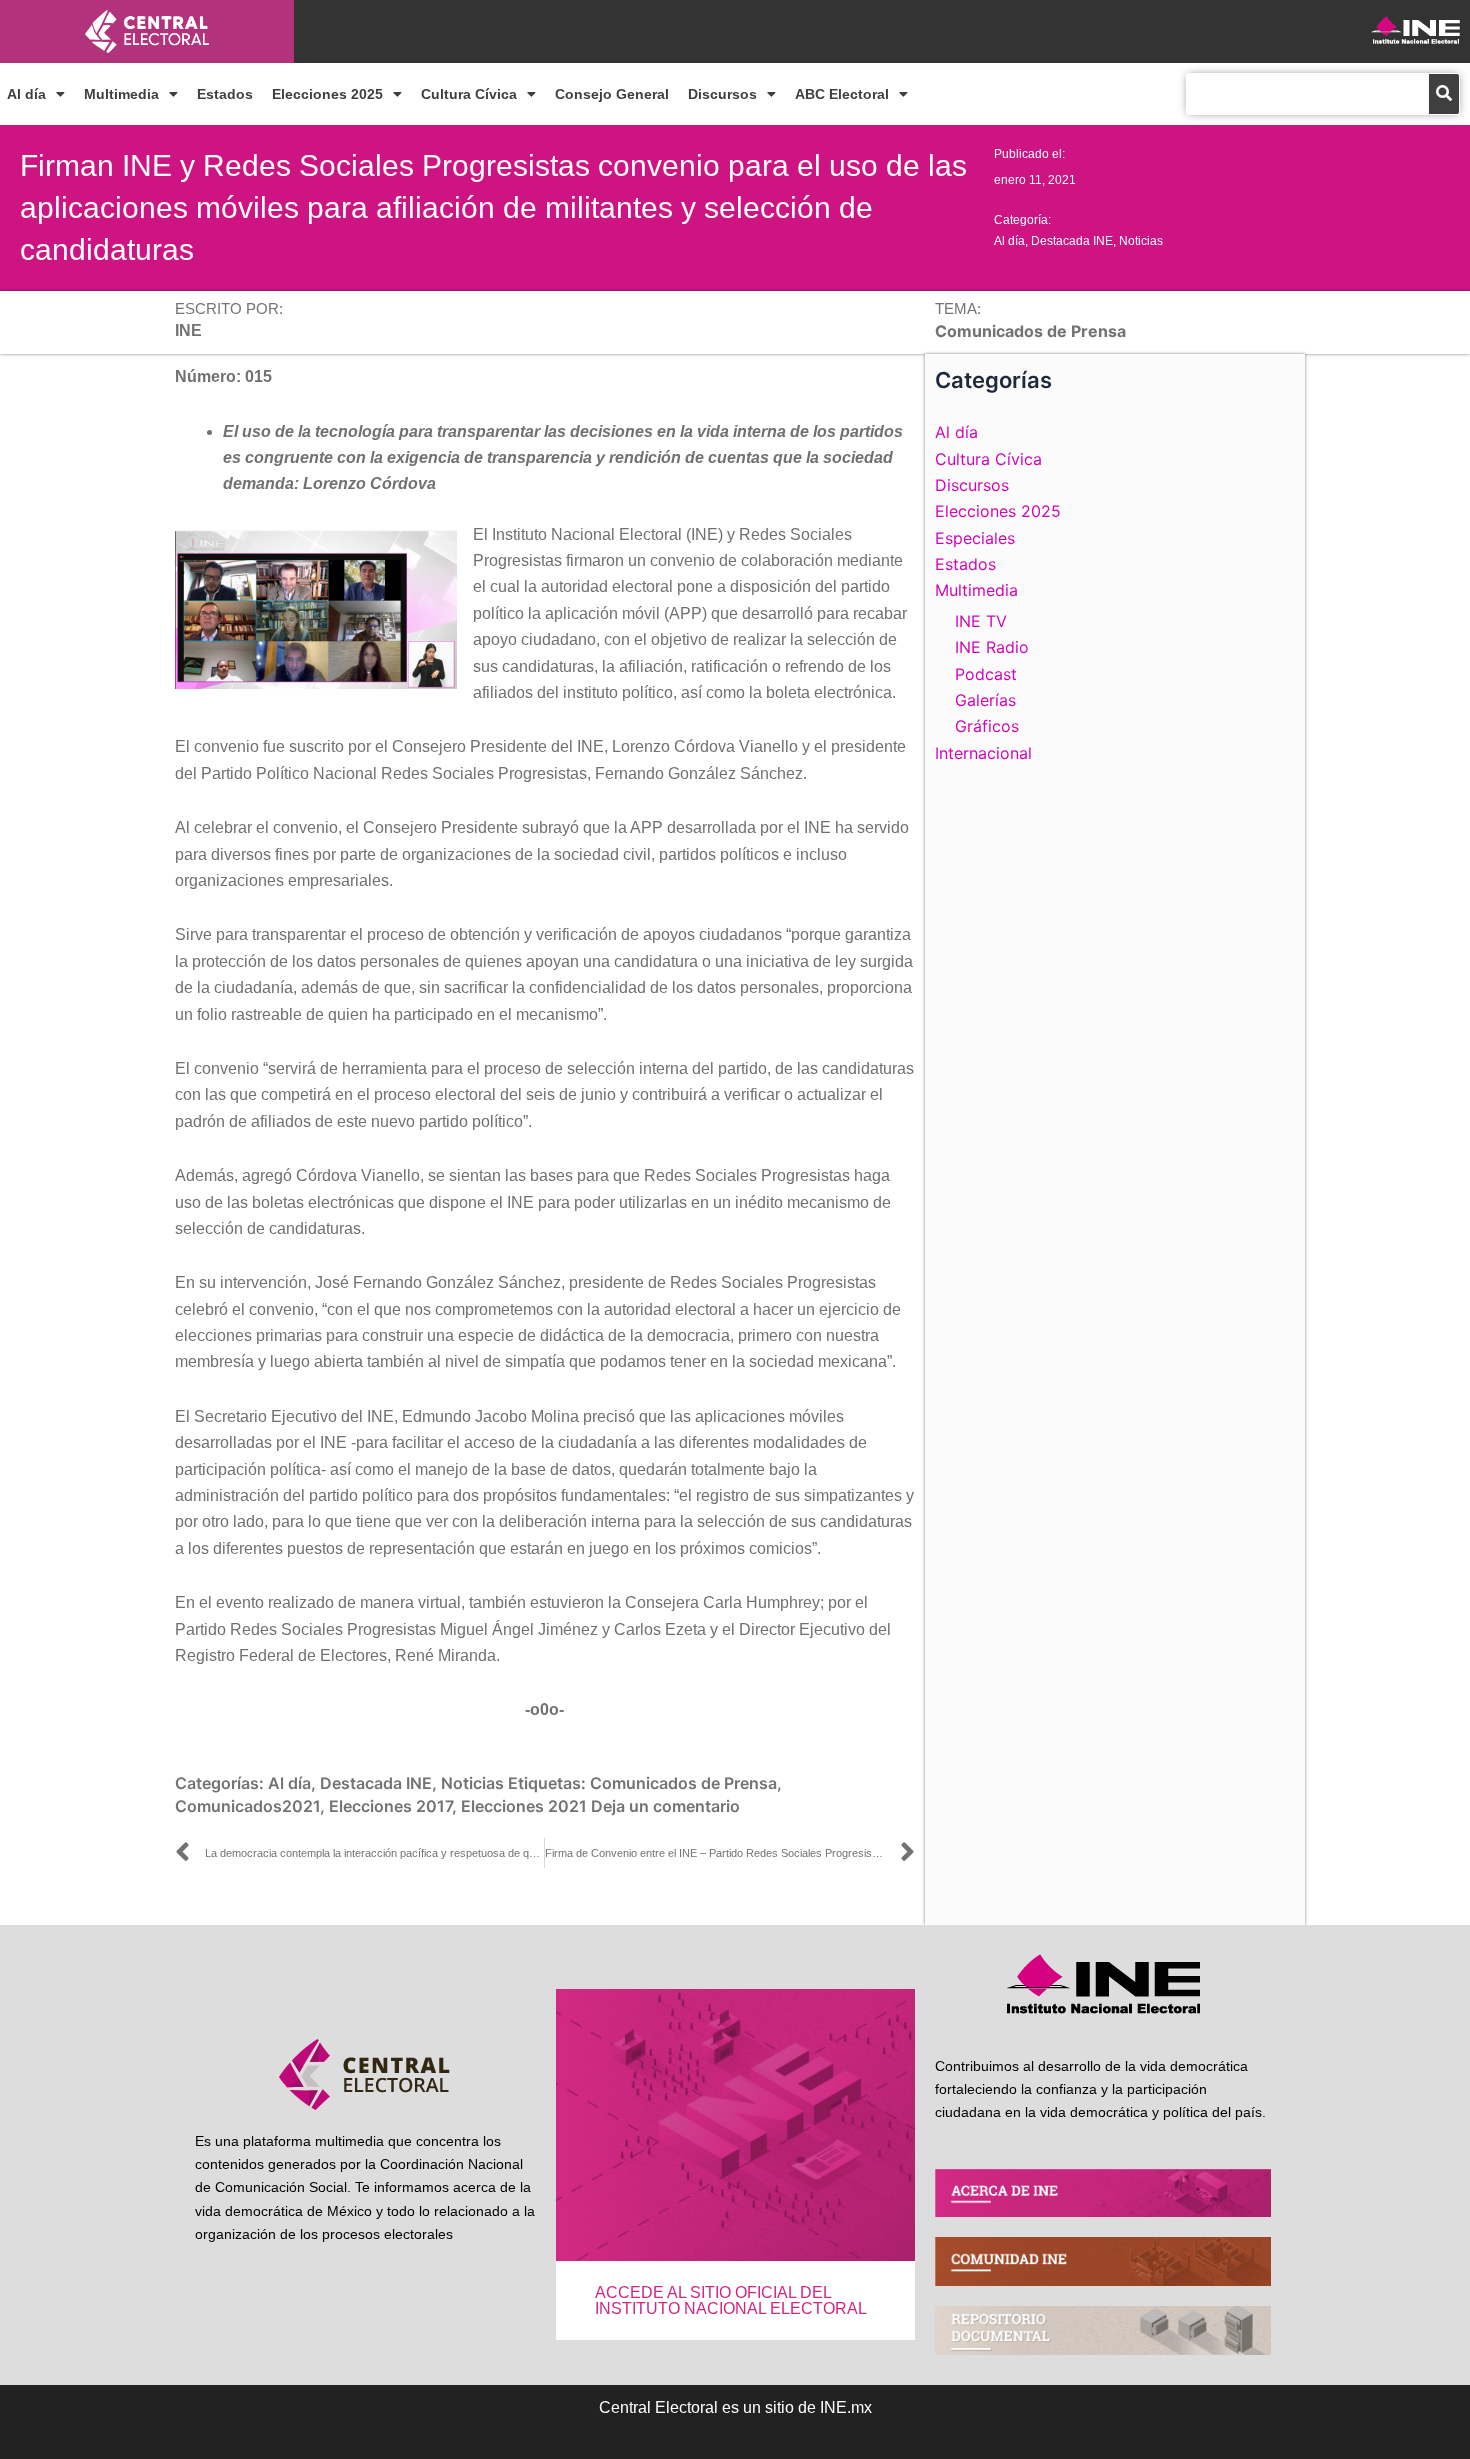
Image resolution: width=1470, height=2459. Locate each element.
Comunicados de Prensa (683, 1783)
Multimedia (121, 94)
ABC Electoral (842, 94)
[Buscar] (1444, 94)
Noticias (1141, 241)
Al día (26, 94)
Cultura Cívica (469, 94)
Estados (225, 94)
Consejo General (612, 94)
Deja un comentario (665, 1806)
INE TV (981, 621)
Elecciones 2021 (524, 1806)
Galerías (985, 700)
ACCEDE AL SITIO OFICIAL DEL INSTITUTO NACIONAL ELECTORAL (731, 2300)
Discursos (722, 94)
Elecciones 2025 (327, 94)
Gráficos (987, 726)
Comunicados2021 (247, 1806)
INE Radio (992, 647)
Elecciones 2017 (390, 1806)
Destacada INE (1072, 241)
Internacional (983, 753)
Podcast (986, 674)
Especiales (975, 538)
